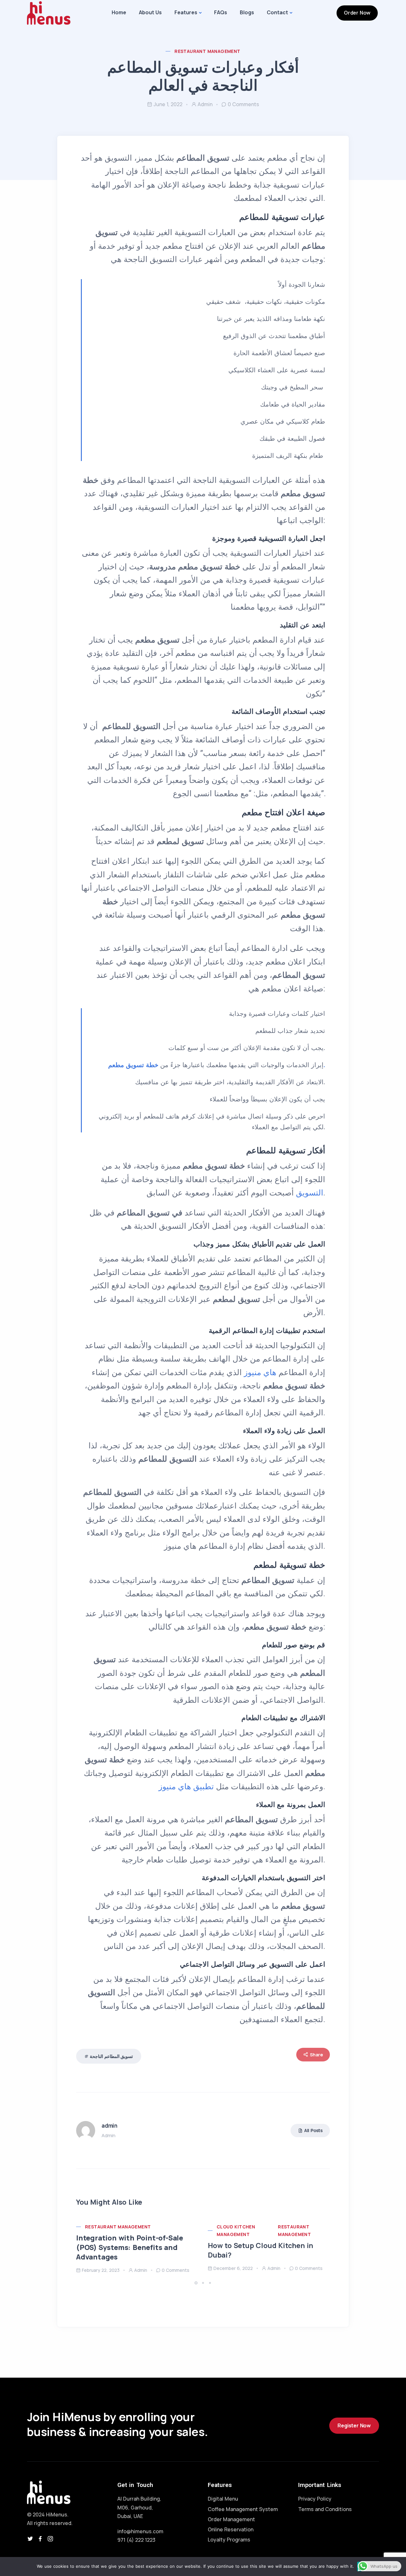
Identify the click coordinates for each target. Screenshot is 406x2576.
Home (119, 12)
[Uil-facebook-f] (40, 2539)
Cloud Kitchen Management (236, 2230)
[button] (197, 2283)
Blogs (247, 12)
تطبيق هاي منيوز (186, 1787)
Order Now (357, 13)
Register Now (354, 2425)
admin (205, 104)
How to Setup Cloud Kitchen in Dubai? (260, 2250)
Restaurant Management (207, 51)
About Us (150, 12)
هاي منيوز (260, 1372)
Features (186, 12)
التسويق (310, 1193)
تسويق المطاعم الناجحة (111, 2056)
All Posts (313, 2130)
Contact (277, 12)
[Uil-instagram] (50, 2539)
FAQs (221, 12)
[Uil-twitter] (30, 2539)
